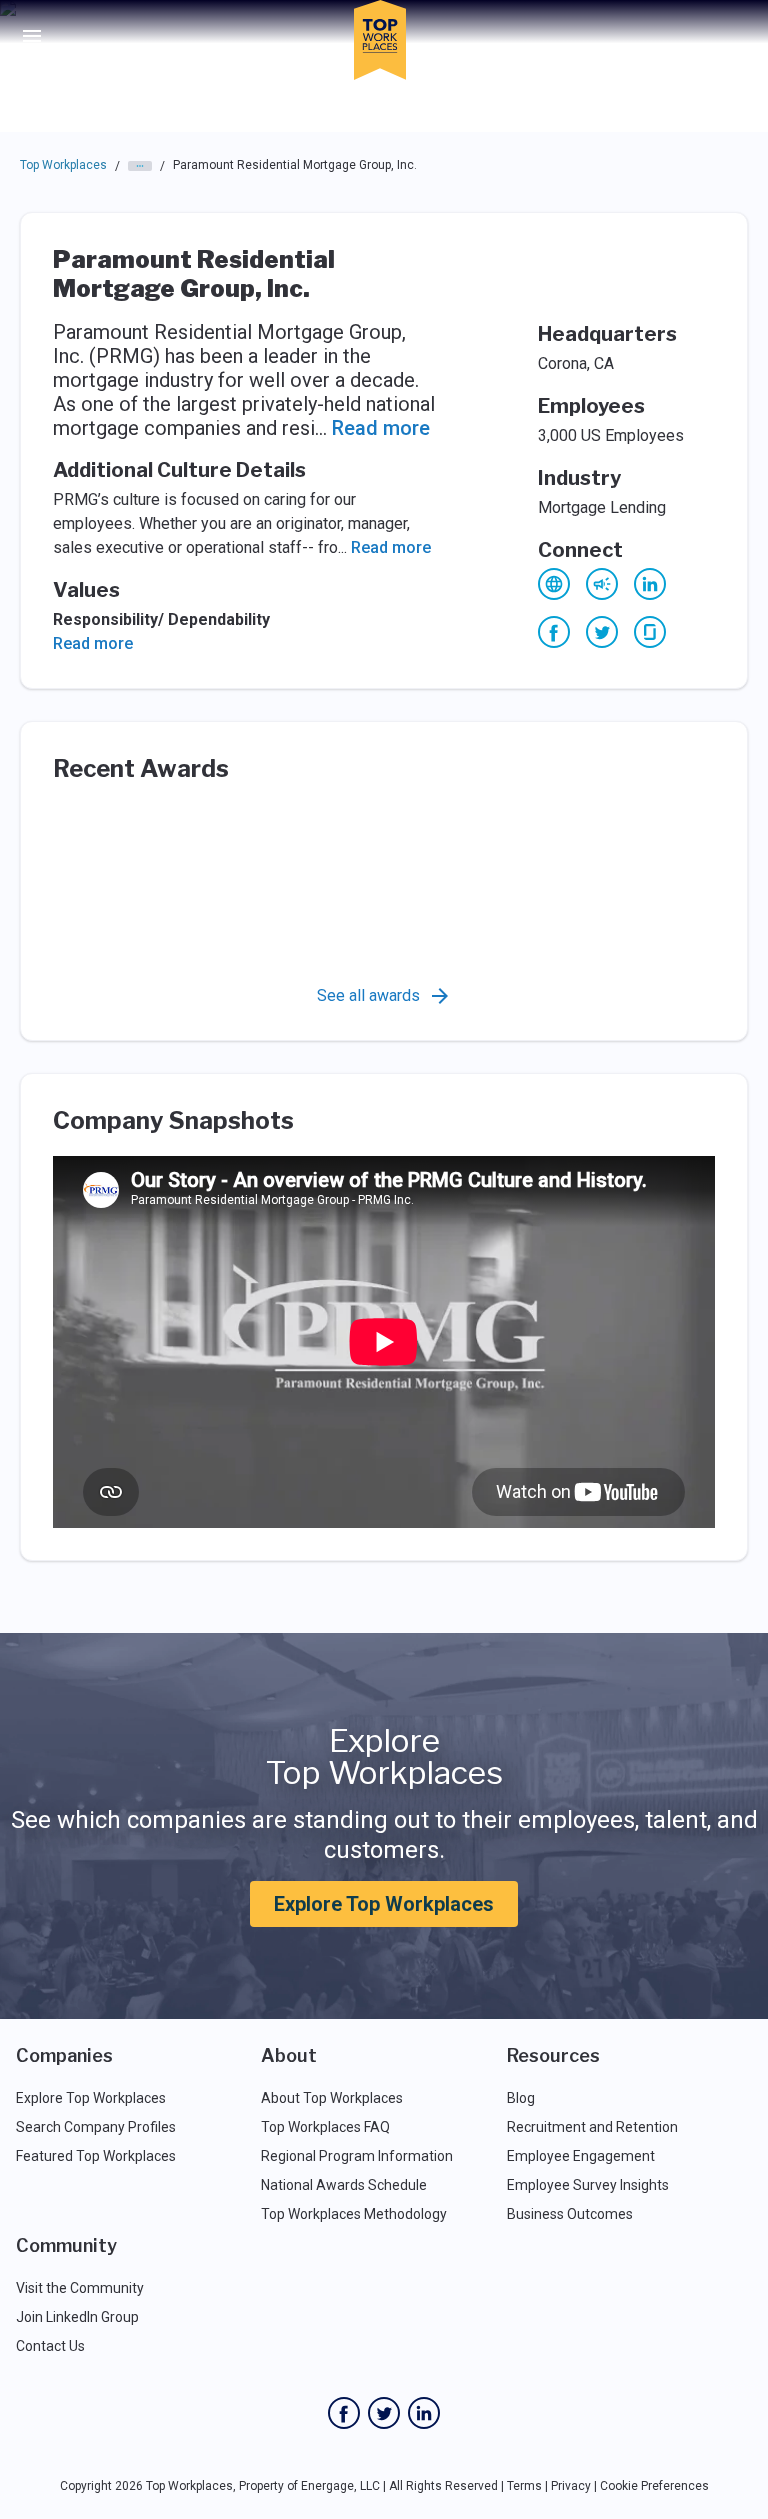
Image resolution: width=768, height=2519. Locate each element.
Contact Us (50, 2346)
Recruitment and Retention (592, 2127)
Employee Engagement (581, 2156)
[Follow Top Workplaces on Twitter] (384, 2413)
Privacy (571, 2486)
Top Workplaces (63, 165)
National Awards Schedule (344, 2185)
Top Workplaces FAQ (325, 2127)
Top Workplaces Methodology (354, 2214)
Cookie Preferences (654, 2486)
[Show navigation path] (140, 166)
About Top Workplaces (332, 2098)
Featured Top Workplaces (96, 2156)
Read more (381, 428)
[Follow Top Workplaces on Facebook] (344, 2413)
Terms (524, 2486)
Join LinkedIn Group (77, 2317)
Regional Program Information (357, 2156)
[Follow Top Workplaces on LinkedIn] (424, 2413)
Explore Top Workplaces (384, 1904)
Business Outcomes (570, 2214)
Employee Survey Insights (588, 2185)
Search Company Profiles (96, 2127)
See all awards (368, 995)
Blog (521, 2098)
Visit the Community (80, 2288)
